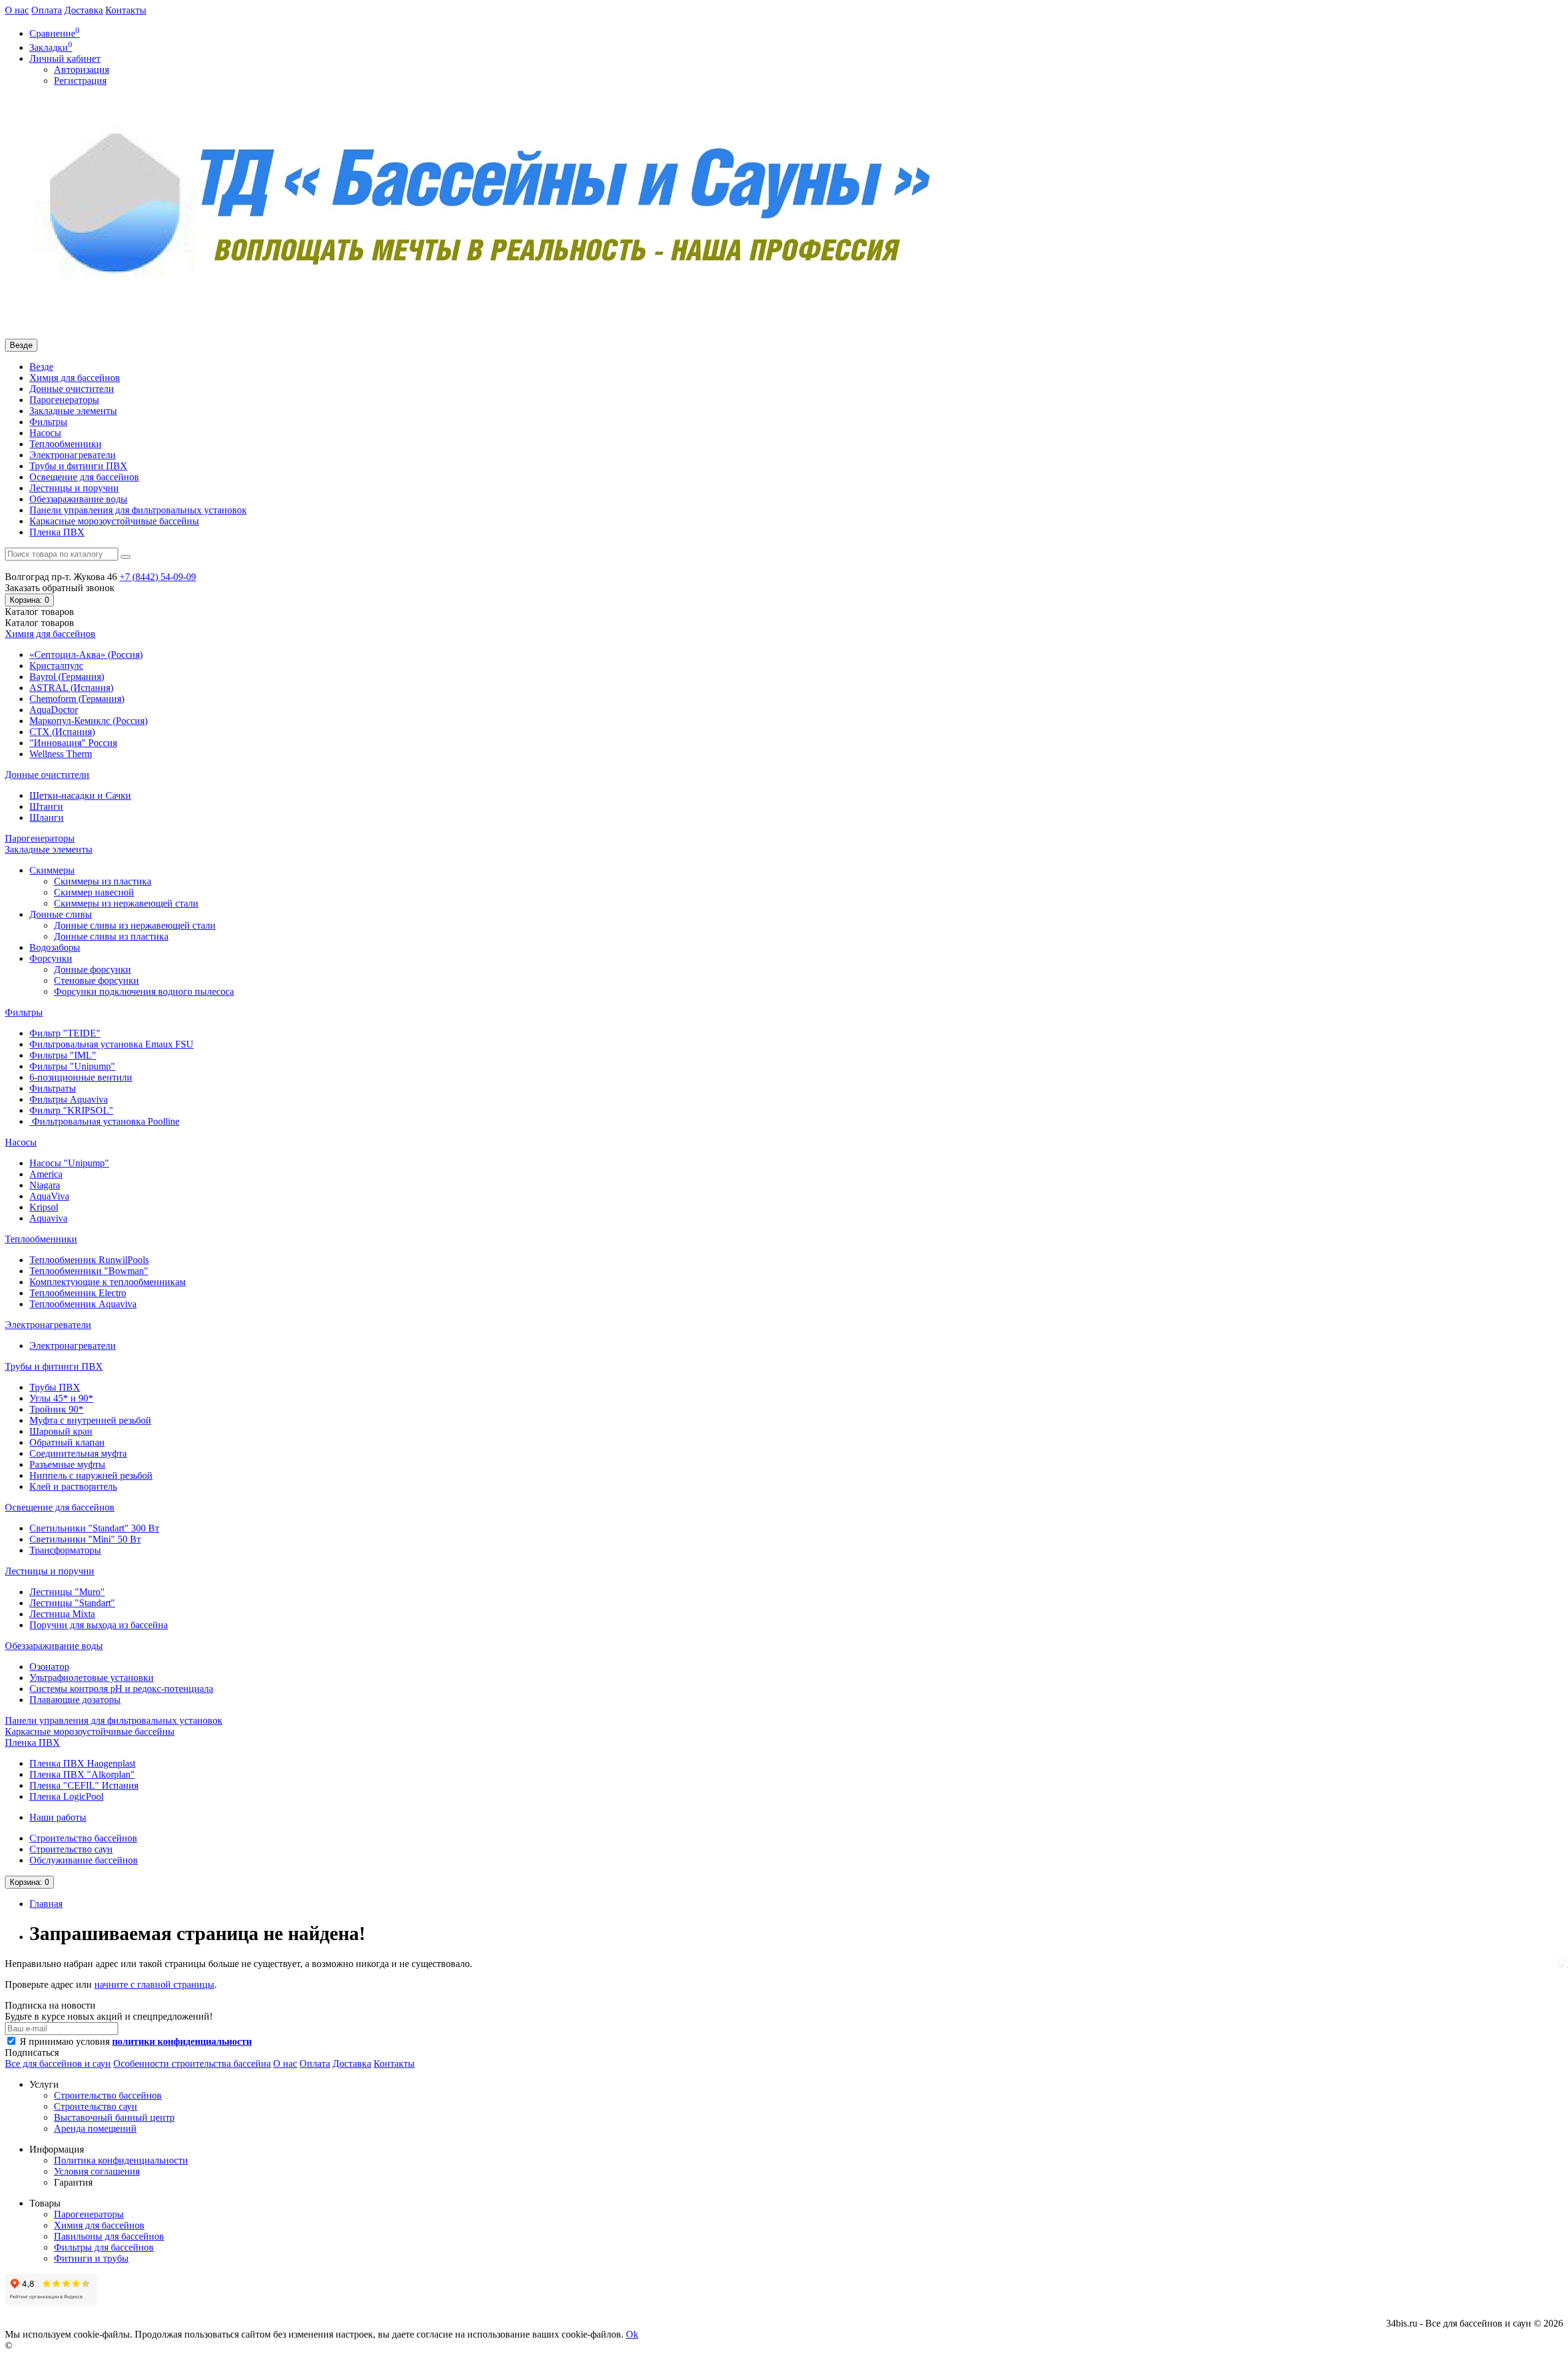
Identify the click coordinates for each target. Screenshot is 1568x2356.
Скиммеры (52, 870)
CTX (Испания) (62, 732)
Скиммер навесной (94, 892)
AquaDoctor (54, 710)
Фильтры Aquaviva (69, 1099)
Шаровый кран (61, 1431)
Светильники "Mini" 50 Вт (85, 1539)
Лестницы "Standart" (72, 1603)
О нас (17, 10)
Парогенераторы (64, 400)
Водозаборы (55, 947)
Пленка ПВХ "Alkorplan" (82, 1774)
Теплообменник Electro (78, 1293)
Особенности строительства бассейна (192, 2063)
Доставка (84, 10)
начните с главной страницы (154, 1984)
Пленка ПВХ (57, 532)
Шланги (47, 817)
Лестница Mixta (62, 1614)
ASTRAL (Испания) (71, 688)
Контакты (126, 10)
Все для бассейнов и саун (58, 2063)
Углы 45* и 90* (61, 1398)
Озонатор (49, 1667)
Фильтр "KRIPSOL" (71, 1110)
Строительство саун (71, 1849)
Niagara (45, 1185)
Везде (41, 367)
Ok (632, 2334)
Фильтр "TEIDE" (65, 1033)
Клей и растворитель (73, 1486)
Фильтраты (53, 1088)
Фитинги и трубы (91, 2258)
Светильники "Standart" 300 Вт (94, 1528)
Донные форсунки (92, 969)
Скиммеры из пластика (103, 881)
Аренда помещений (95, 2128)
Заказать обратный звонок (60, 588)
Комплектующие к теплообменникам (107, 1282)
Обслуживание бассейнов (84, 1860)
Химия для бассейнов (75, 378)
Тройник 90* (56, 1409)
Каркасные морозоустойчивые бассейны (114, 521)
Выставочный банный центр (114, 2117)
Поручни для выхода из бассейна (99, 1625)
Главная (46, 1904)
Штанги (46, 806)
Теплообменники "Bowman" (89, 1271)
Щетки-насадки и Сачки (80, 795)
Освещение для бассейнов (84, 477)
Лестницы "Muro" (67, 1592)
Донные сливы (61, 914)
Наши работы (58, 1817)
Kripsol (44, 1207)
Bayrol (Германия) (67, 677)
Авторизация (81, 70)
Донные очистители (72, 389)
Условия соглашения (97, 2171)
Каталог (40, 623)
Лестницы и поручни (74, 488)
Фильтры (48, 422)
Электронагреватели (73, 455)
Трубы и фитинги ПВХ (78, 466)
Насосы (45, 433)
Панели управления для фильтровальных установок (138, 510)
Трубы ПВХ (55, 1387)
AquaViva (49, 1196)
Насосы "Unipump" (69, 1163)
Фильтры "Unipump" (72, 1066)
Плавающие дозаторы (75, 1700)
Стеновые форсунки (96, 980)
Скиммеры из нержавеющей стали (126, 903)
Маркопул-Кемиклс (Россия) (89, 721)
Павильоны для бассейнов (109, 2236)
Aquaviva (48, 1218)
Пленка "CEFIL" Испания (84, 1785)
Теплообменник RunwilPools (89, 1260)
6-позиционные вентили (81, 1077)
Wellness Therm (61, 754)
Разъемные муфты (67, 1464)
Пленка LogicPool (66, 1796)
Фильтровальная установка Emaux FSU (111, 1044)
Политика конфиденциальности (121, 2160)
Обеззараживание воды (78, 499)
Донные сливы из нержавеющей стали (135, 925)
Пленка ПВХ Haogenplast (82, 1763)
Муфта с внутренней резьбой (90, 1420)
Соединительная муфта (78, 1453)
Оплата (47, 10)
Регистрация (80, 81)
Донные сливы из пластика (111, 936)
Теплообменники (66, 444)
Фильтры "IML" (63, 1055)
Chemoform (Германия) (77, 699)
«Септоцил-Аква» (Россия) (86, 655)
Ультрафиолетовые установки (92, 1678)
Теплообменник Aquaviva (83, 1304)
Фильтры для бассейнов (104, 2247)
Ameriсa (46, 1174)
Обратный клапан (67, 1442)
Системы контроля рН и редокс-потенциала (121, 1689)
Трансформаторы (65, 1550)
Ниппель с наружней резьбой (91, 1475)
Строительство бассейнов (83, 1838)
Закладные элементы (73, 411)
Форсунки (51, 958)
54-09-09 (158, 577)
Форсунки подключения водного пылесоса (144, 991)
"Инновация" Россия (73, 743)
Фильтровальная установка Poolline (104, 1121)
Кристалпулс (56, 666)
